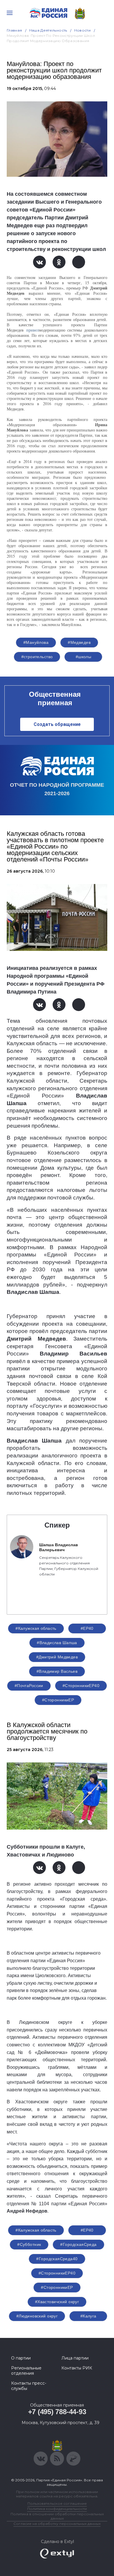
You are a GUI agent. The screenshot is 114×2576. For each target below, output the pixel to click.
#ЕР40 (87, 1628)
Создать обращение (57, 724)
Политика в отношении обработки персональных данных (57, 2516)
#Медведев (79, 642)
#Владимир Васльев (57, 1671)
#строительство (37, 657)
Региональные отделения (26, 2371)
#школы (84, 657)
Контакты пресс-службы (29, 2386)
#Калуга (88, 2316)
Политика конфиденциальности (57, 2509)
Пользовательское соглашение (57, 2503)
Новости (83, 30)
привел (33, 330)
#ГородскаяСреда (78, 2244)
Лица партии (75, 2358)
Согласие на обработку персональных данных (57, 2524)
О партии (21, 2358)
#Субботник (29, 2244)
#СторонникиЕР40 (81, 1686)
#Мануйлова (36, 642)
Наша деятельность (48, 30)
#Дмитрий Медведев (57, 1657)
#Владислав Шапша (57, 1643)
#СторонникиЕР (58, 1700)
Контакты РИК (77, 2368)
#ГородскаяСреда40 (57, 2259)
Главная (14, 30)
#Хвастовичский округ (57, 2302)
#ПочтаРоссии (29, 1686)
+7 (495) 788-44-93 (57, 2412)
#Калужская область (36, 1628)
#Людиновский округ (37, 2316)
